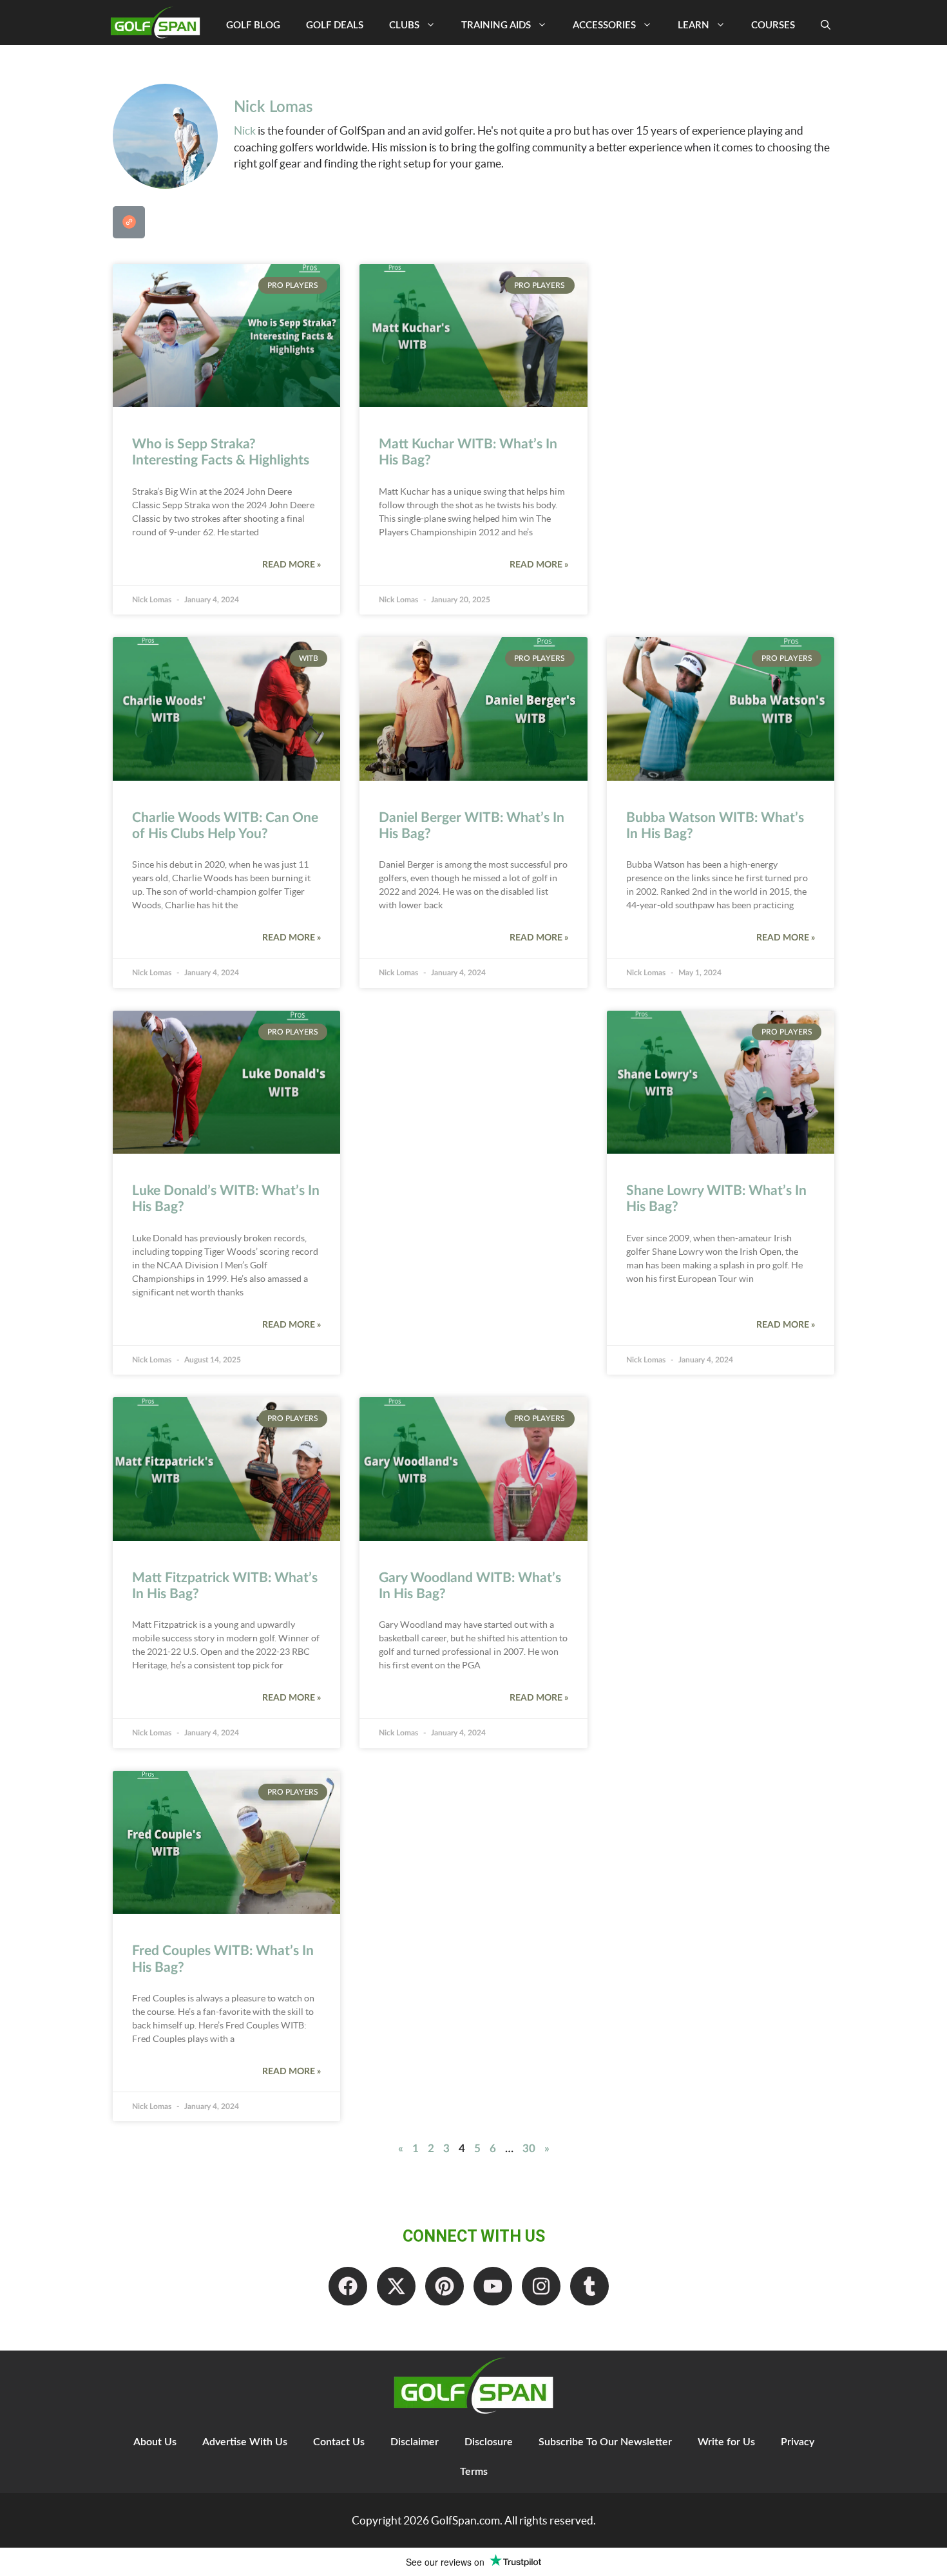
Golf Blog (253, 25)
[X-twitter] (396, 2286)
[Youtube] (493, 2286)
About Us (155, 2442)
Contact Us (339, 2442)
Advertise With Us (245, 2442)
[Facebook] (348, 2286)
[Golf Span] (158, 23)
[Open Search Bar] (826, 26)
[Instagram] (541, 2286)
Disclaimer (415, 2442)
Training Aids (496, 25)
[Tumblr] (589, 2286)
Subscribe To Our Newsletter (605, 2442)
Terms (474, 2472)
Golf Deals (335, 25)
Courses (773, 25)
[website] (129, 222)
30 (529, 2149)
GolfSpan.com (465, 2520)
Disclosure (489, 2442)
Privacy (798, 2442)
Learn (694, 25)
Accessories (604, 25)
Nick (245, 130)
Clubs (404, 25)
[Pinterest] (445, 2286)
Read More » (292, 565)
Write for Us (726, 2442)
